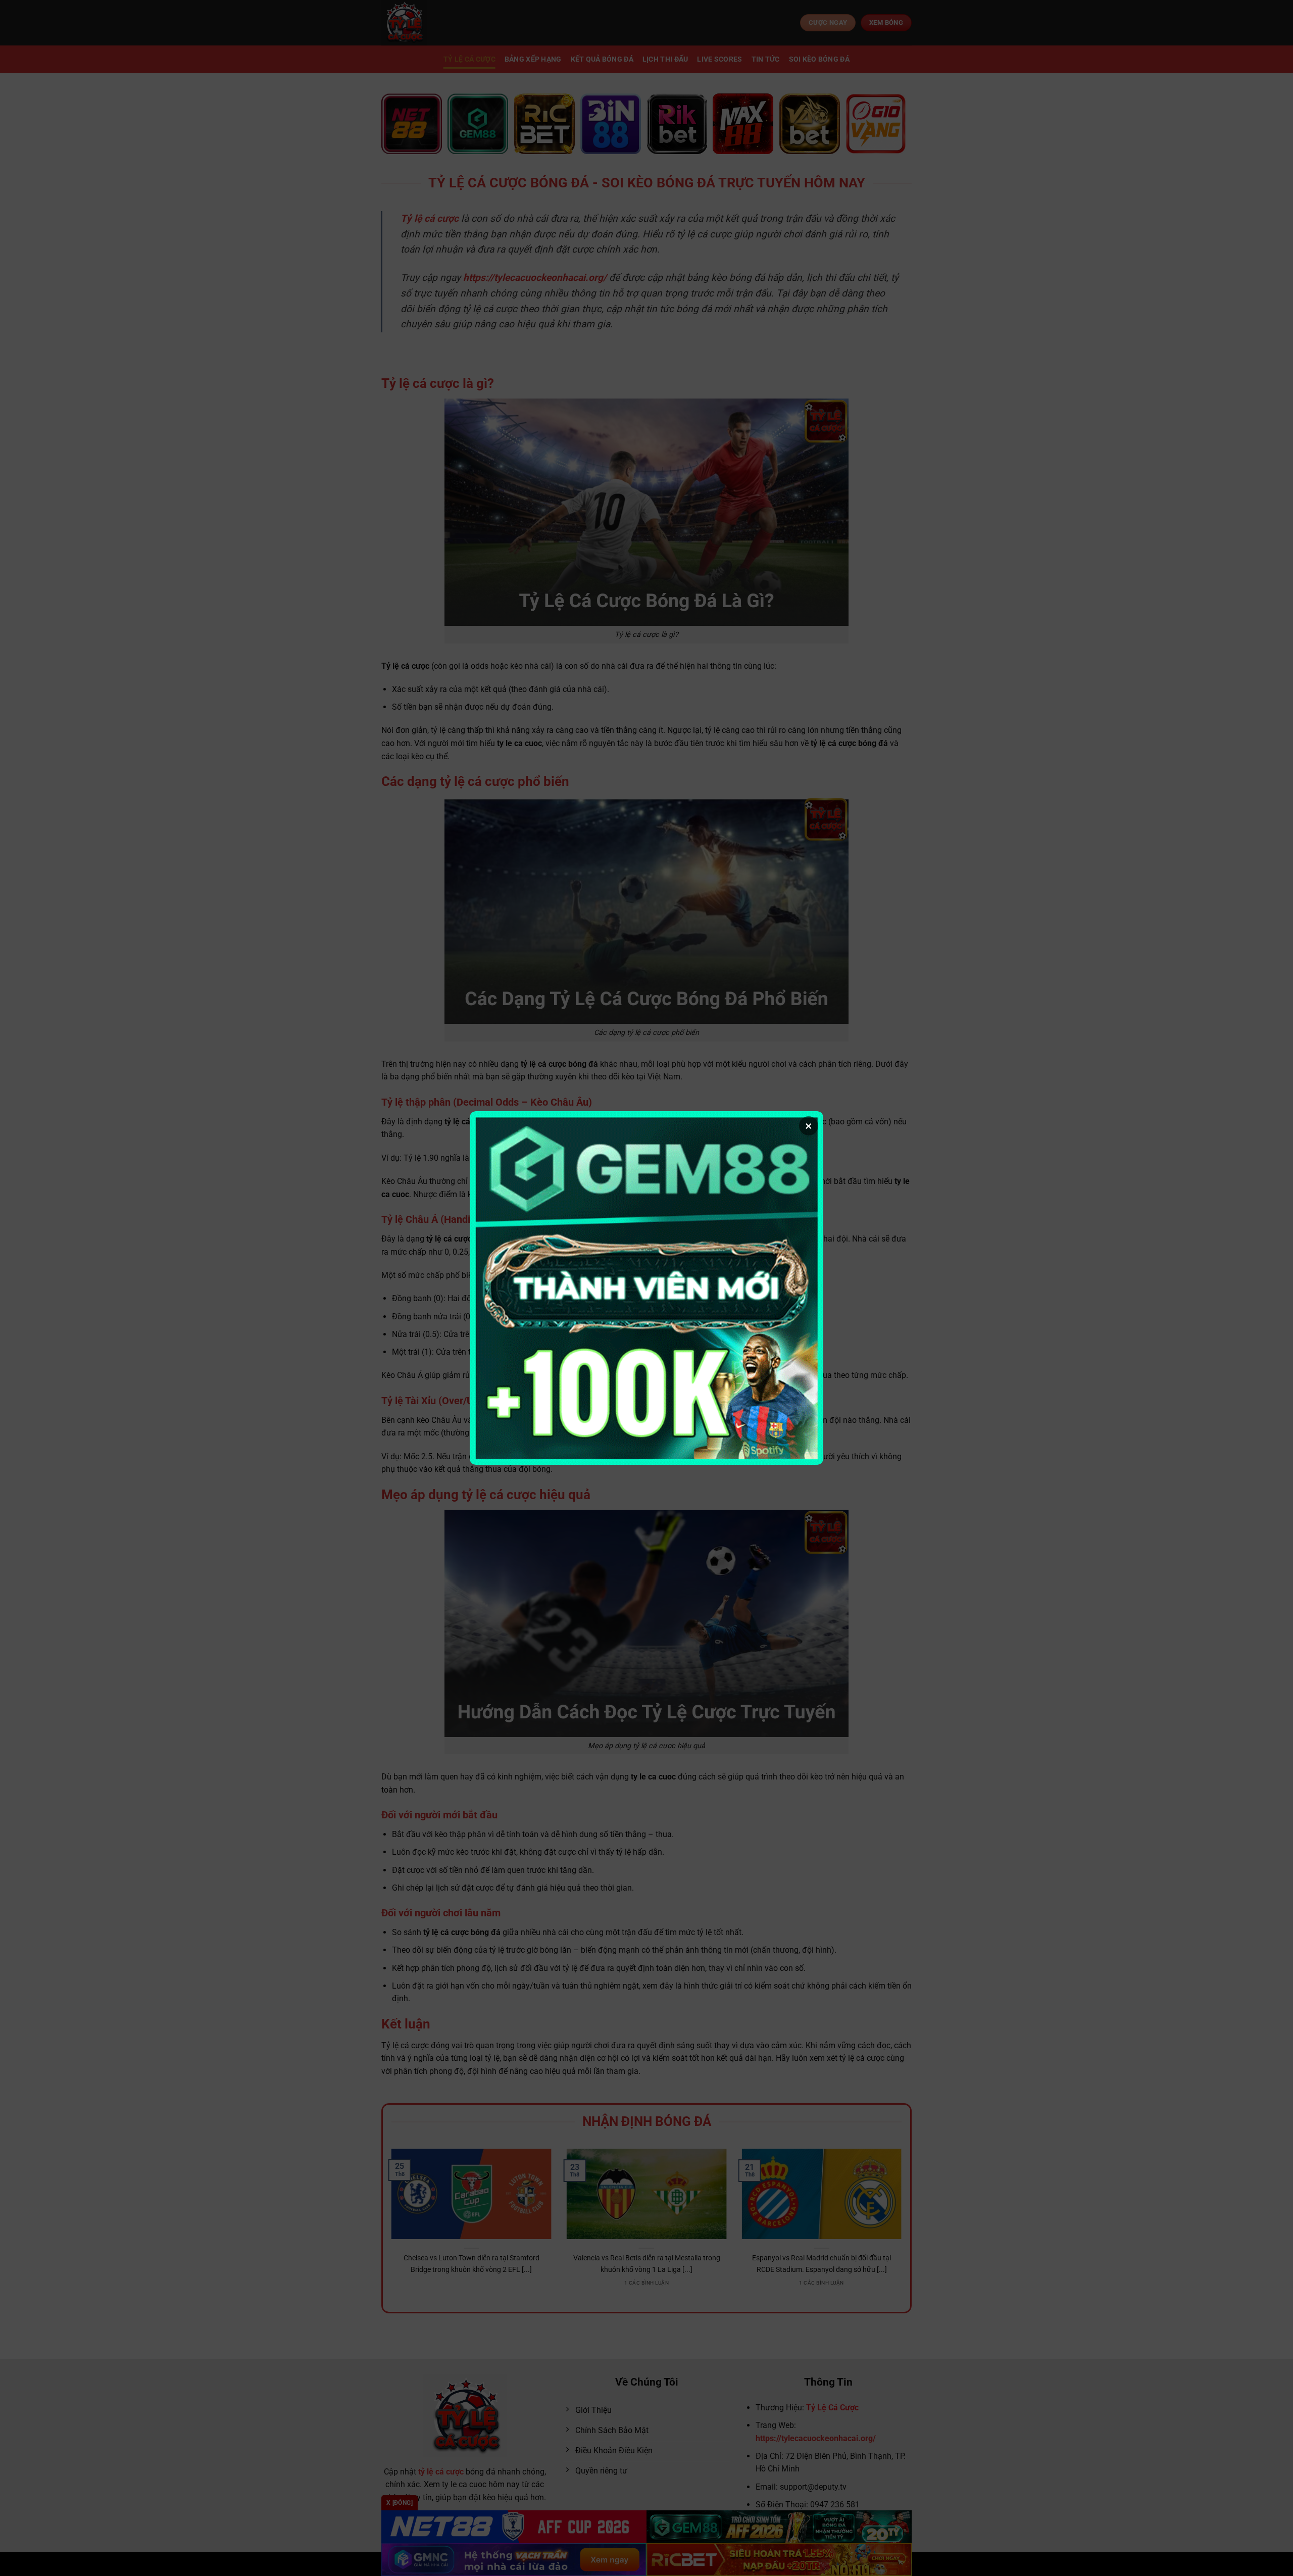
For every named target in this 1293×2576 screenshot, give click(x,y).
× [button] (809, 1126)
